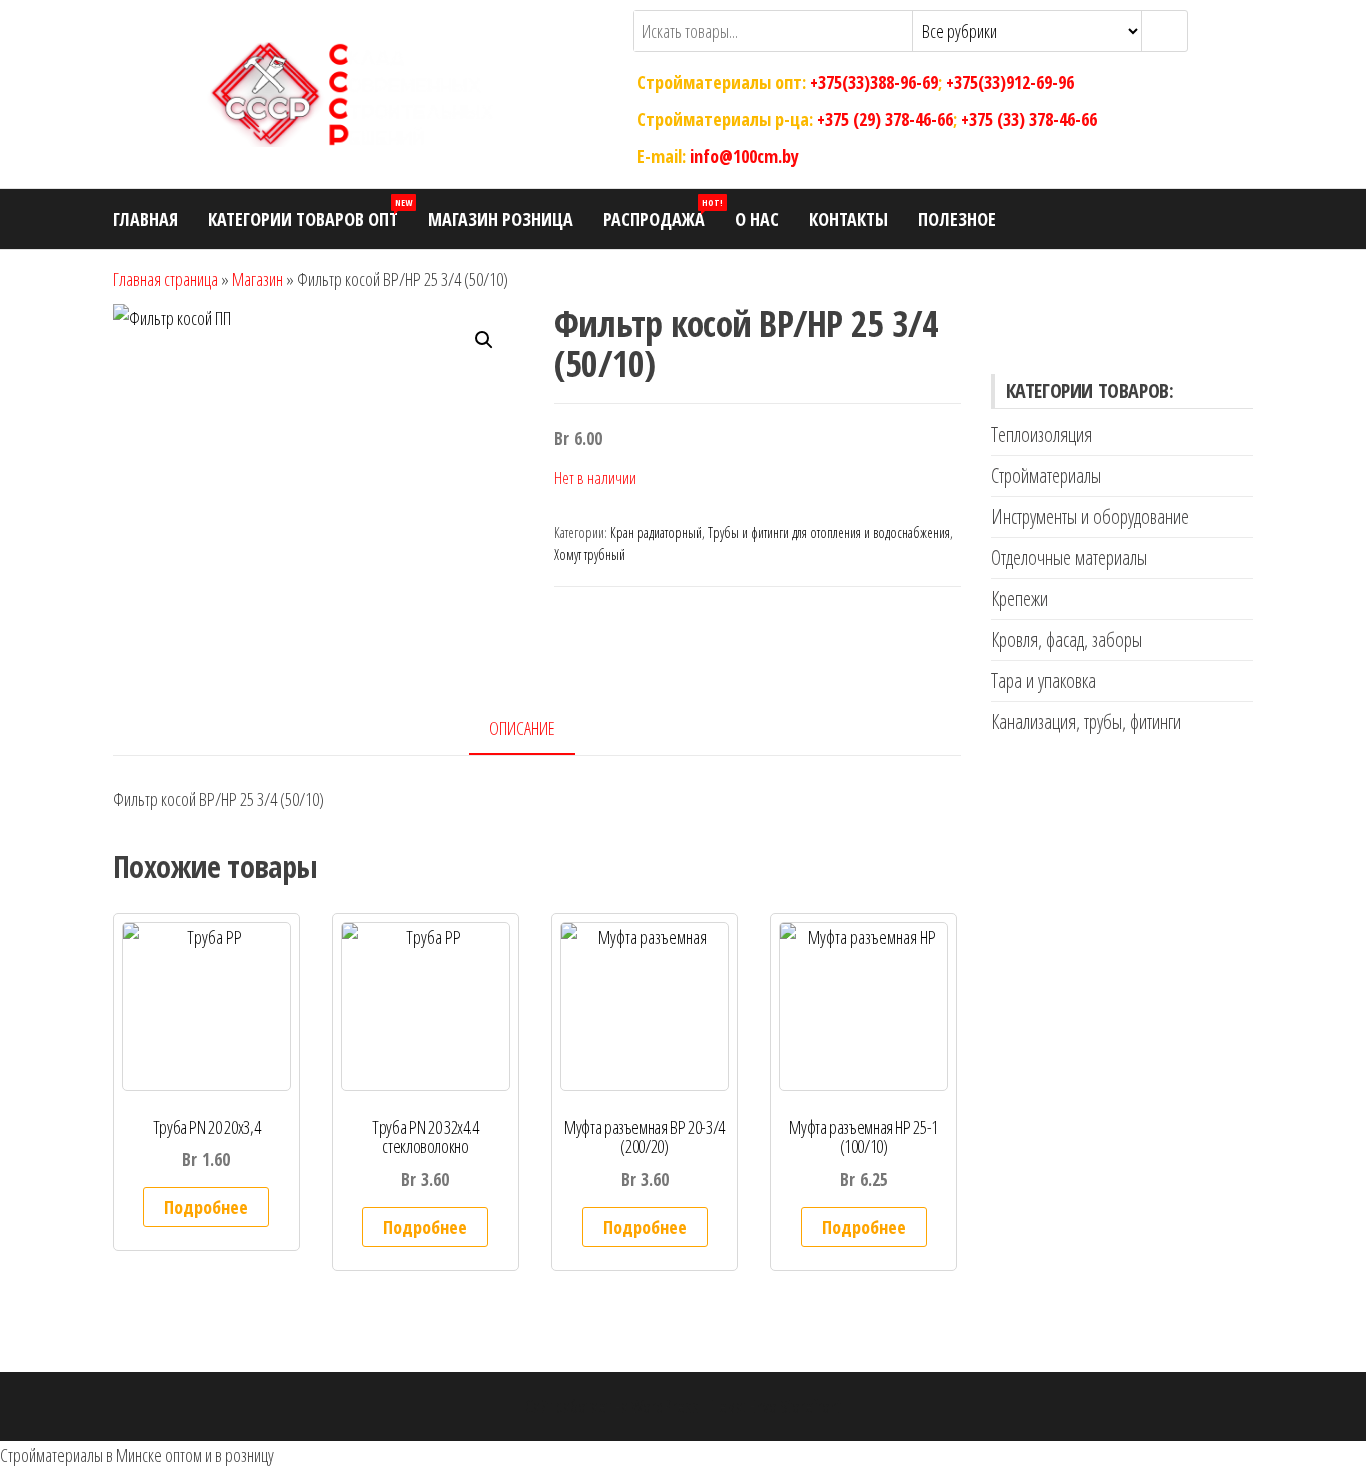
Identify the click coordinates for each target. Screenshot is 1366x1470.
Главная (145, 219)
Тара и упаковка (1043, 680)
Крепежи (1019, 598)
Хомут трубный (589, 554)
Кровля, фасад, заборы (1066, 639)
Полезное (957, 219)
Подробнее (206, 1207)
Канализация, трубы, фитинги (1086, 721)
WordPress (665, 1406)
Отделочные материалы (1069, 557)
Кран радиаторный (656, 532)
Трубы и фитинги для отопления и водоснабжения (829, 532)
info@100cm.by (744, 155)
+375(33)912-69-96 (1010, 82)
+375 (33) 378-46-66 (1029, 119)
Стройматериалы (1046, 475)
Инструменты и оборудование (1090, 516)
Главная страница (165, 279)
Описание (522, 728)
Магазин (257, 279)
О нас (757, 219)
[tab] (537, 729)
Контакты (848, 219)
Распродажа (661, 213)
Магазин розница (500, 219)
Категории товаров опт (310, 213)
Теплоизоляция (1041, 434)
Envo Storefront (795, 1406)
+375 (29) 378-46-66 (885, 119)
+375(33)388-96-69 (874, 82)
